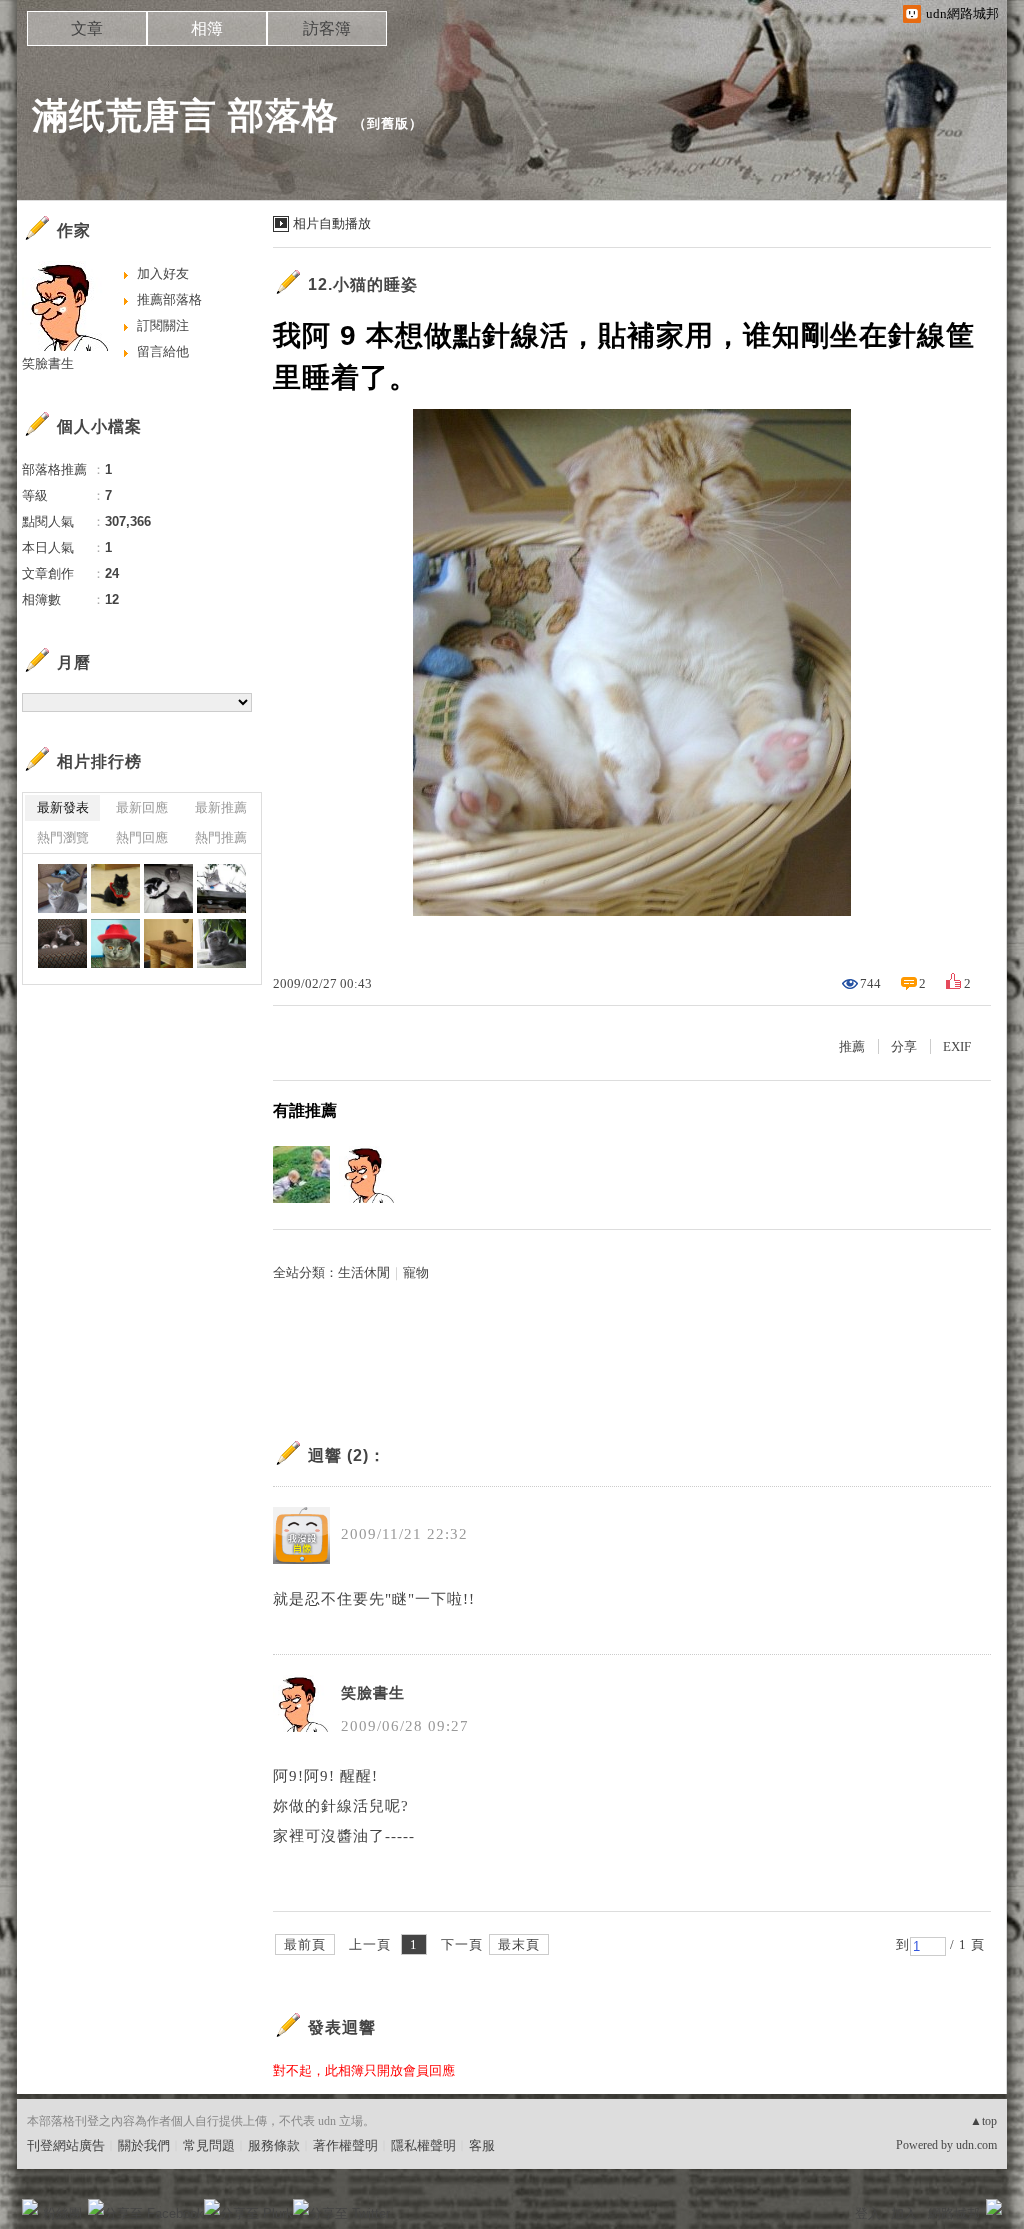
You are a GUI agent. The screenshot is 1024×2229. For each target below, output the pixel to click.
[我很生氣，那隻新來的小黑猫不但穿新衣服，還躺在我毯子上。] (62, 888)
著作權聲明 (345, 2145)
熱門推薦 (221, 837)
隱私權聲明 (423, 2145)
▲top (983, 2121)
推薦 (852, 1046)
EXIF (957, 1046)
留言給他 (163, 351)
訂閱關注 (163, 325)
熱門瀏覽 (63, 837)
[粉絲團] (30, 2207)
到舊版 (388, 123)
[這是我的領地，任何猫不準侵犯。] (168, 943)
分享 (904, 1046)
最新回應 (142, 807)
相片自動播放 (332, 223)
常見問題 (209, 2145)
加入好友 (163, 273)
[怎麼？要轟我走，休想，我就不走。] (62, 943)
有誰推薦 (305, 1110)
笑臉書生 (373, 1693)
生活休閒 (364, 1272)
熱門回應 (142, 837)
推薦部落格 (169, 299)
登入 (868, 2213)
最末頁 (519, 1944)
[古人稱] (221, 888)
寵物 (416, 1272)
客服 (482, 2145)
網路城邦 (954, 2213)
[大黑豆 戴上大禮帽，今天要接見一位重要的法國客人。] (115, 943)
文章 (87, 28)
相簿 (207, 28)
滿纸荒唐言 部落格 (185, 115)
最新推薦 (221, 807)
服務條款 (274, 2145)
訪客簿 (327, 28)
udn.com (976, 2145)
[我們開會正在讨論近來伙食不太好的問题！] (168, 888)
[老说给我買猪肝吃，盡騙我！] (221, 943)
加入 (904, 2213)
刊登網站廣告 (66, 2145)
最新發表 (63, 807)
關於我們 (144, 2145)
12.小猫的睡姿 (363, 284)
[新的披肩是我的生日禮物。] (115, 888)
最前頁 (305, 1944)
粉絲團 (62, 2213)
